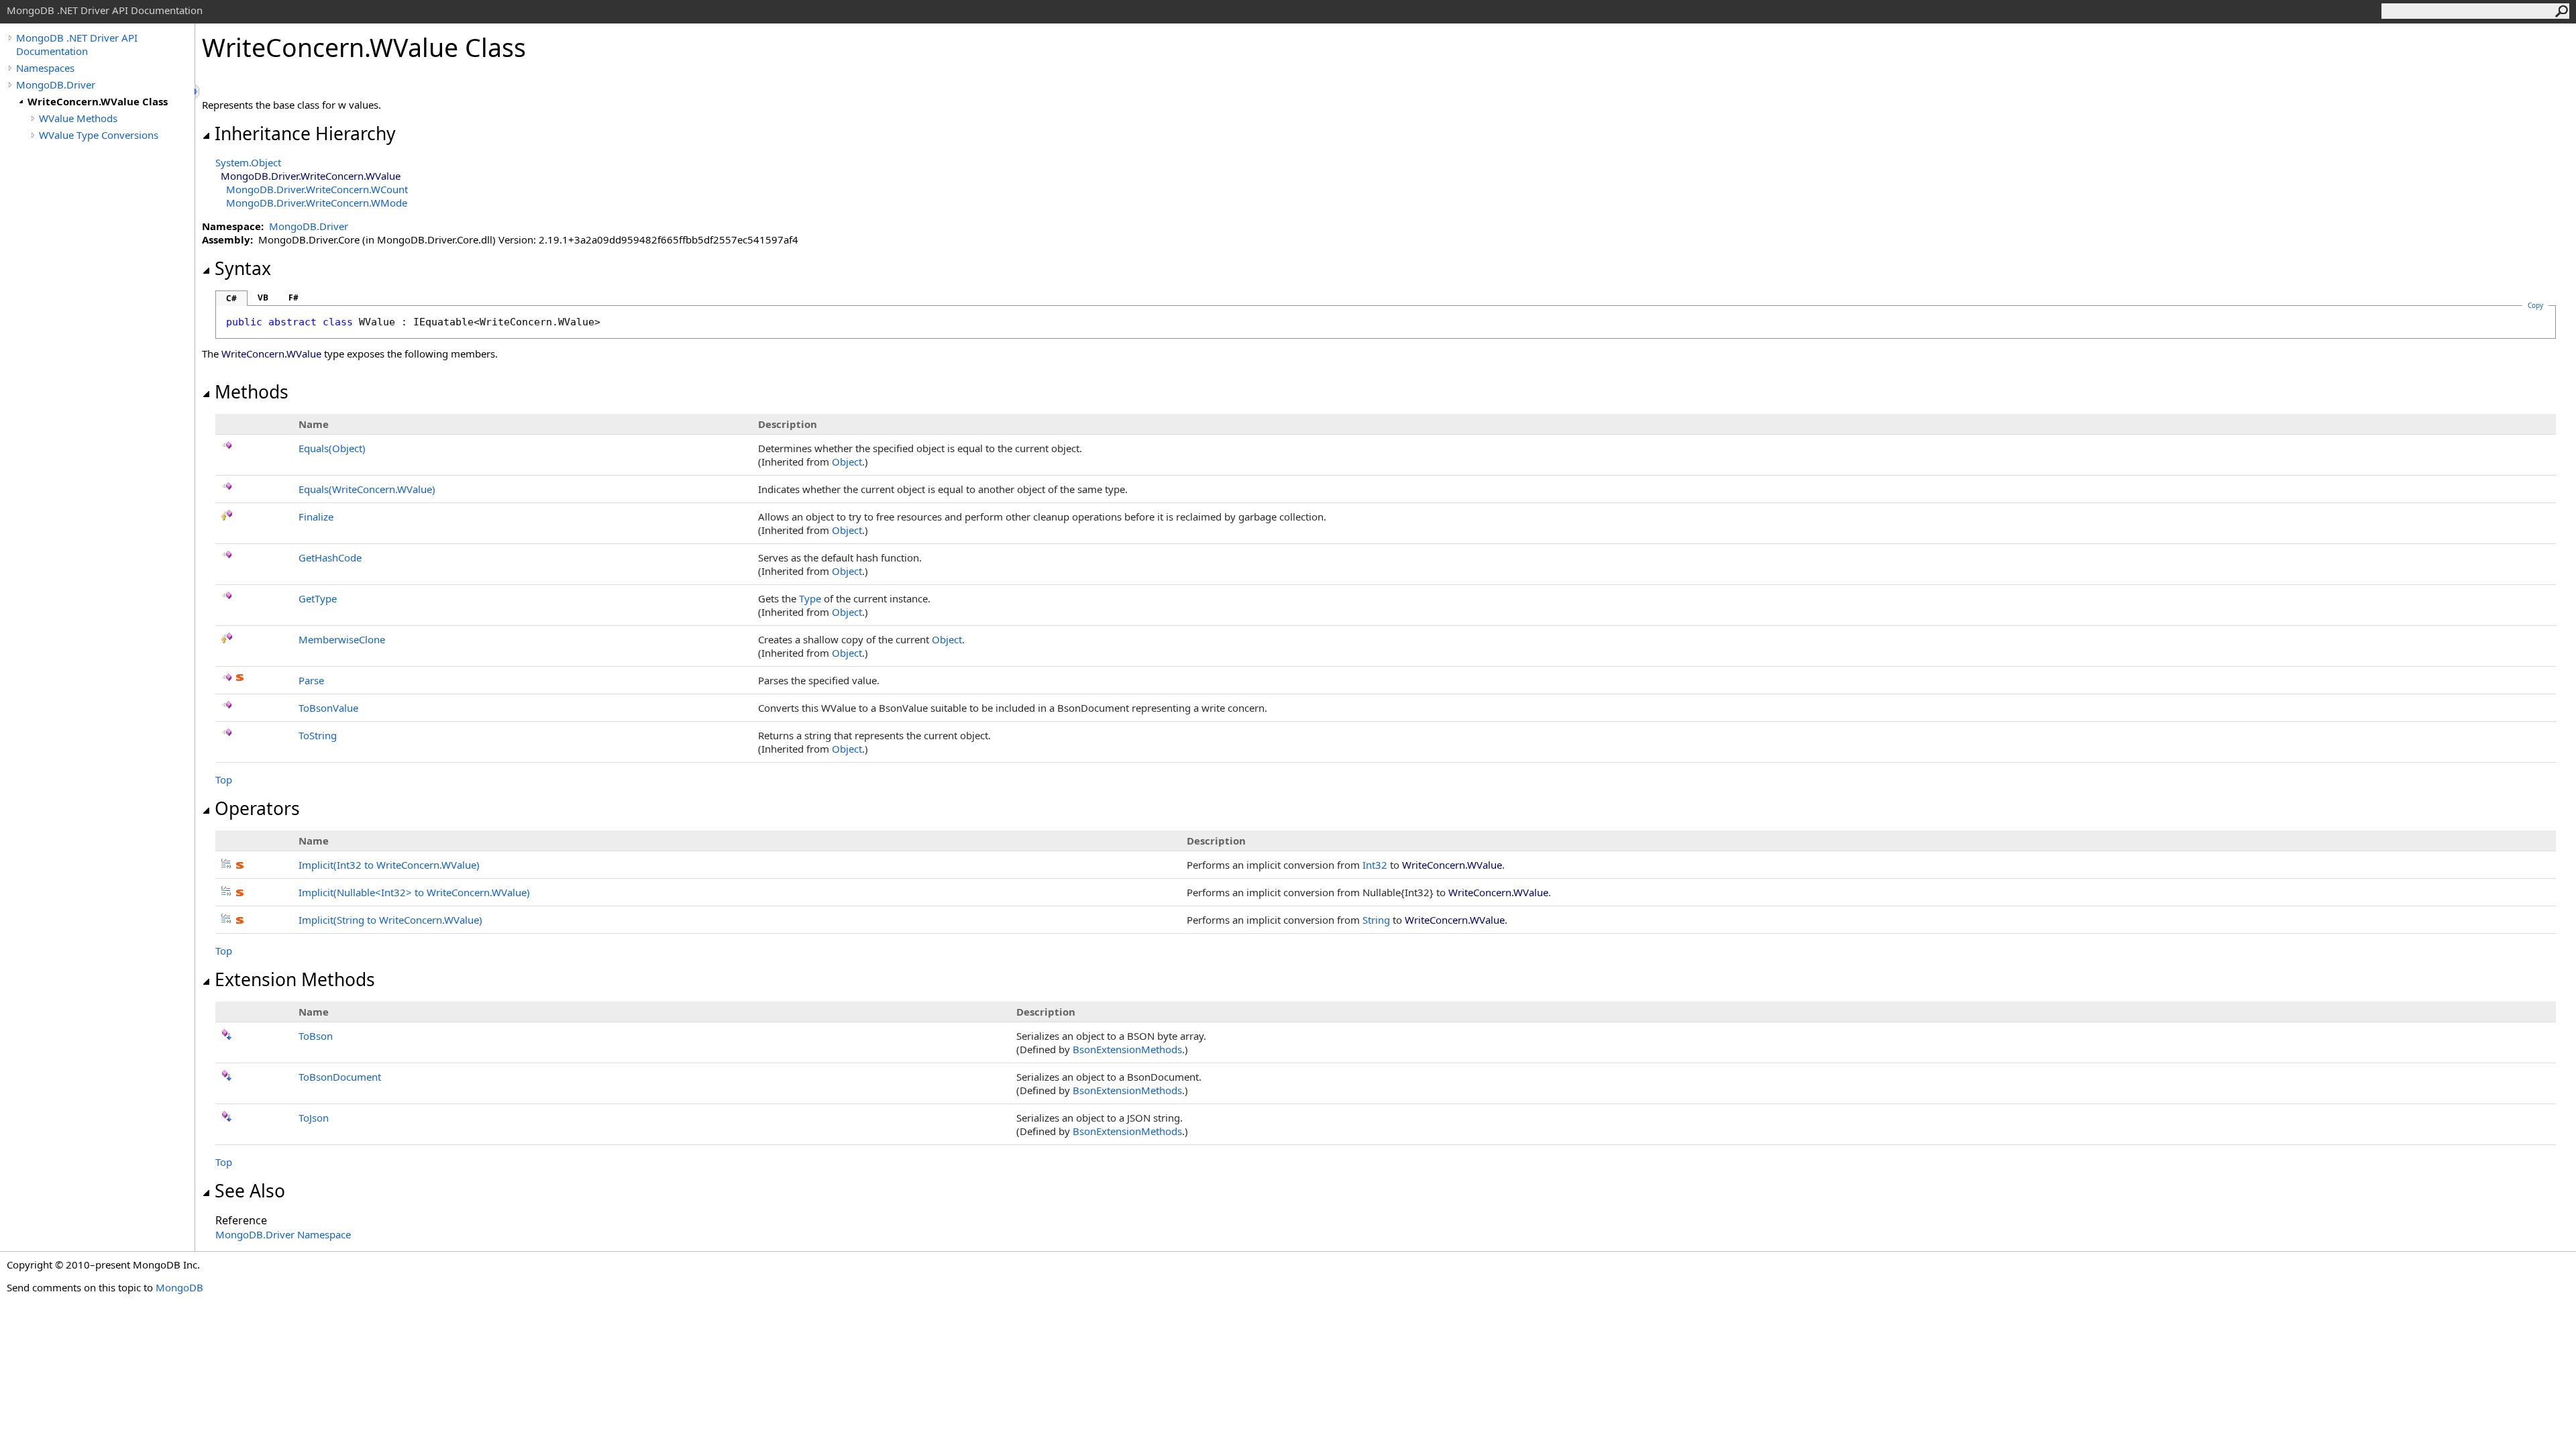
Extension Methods (295, 979)
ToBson (316, 1036)
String (1376, 920)
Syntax (243, 268)
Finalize (316, 517)
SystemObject (248, 162)
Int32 (1375, 865)
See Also (250, 1191)
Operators (257, 808)
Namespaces (45, 68)
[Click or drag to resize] (198, 92)
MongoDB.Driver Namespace (283, 1234)
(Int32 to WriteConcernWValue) (389, 865)
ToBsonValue (328, 708)
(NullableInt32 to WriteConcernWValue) (414, 892)
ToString (318, 735)
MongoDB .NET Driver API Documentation (77, 44)
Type (810, 598)
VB (263, 298)
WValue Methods (78, 118)
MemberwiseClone (342, 639)
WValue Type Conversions (99, 135)
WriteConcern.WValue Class (98, 101)
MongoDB (179, 1287)
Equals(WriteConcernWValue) (367, 489)
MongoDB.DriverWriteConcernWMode (317, 203)
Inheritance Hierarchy (305, 133)
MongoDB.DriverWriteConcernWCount (317, 189)
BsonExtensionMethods (1127, 1049)
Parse (311, 680)
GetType (318, 598)
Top (224, 780)
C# (231, 298)
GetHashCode (330, 557)
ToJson (314, 1118)
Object (847, 462)
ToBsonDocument (340, 1077)
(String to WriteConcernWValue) (390, 920)
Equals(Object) (332, 448)
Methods (252, 392)
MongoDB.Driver (56, 85)
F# (293, 298)
